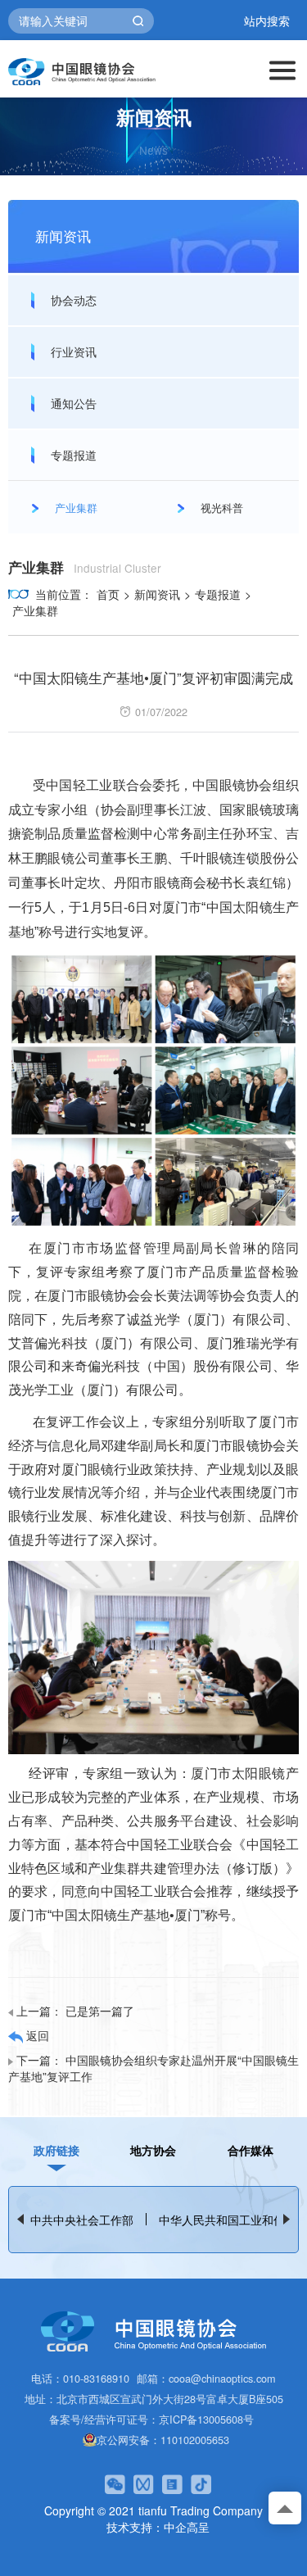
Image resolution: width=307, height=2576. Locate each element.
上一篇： (75, 2011)
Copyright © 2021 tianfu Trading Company (153, 2510)
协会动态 (74, 300)
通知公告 (74, 403)
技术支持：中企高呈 (158, 2527)
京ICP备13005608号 (206, 2419)
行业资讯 (74, 351)
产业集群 (35, 610)
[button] (287, 2219)
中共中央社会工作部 (82, 2220)
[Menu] (282, 69)
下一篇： (153, 2068)
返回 (36, 2035)
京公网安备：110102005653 (163, 2440)
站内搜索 (267, 21)
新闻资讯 (157, 594)
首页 (108, 594)
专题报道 (74, 455)
